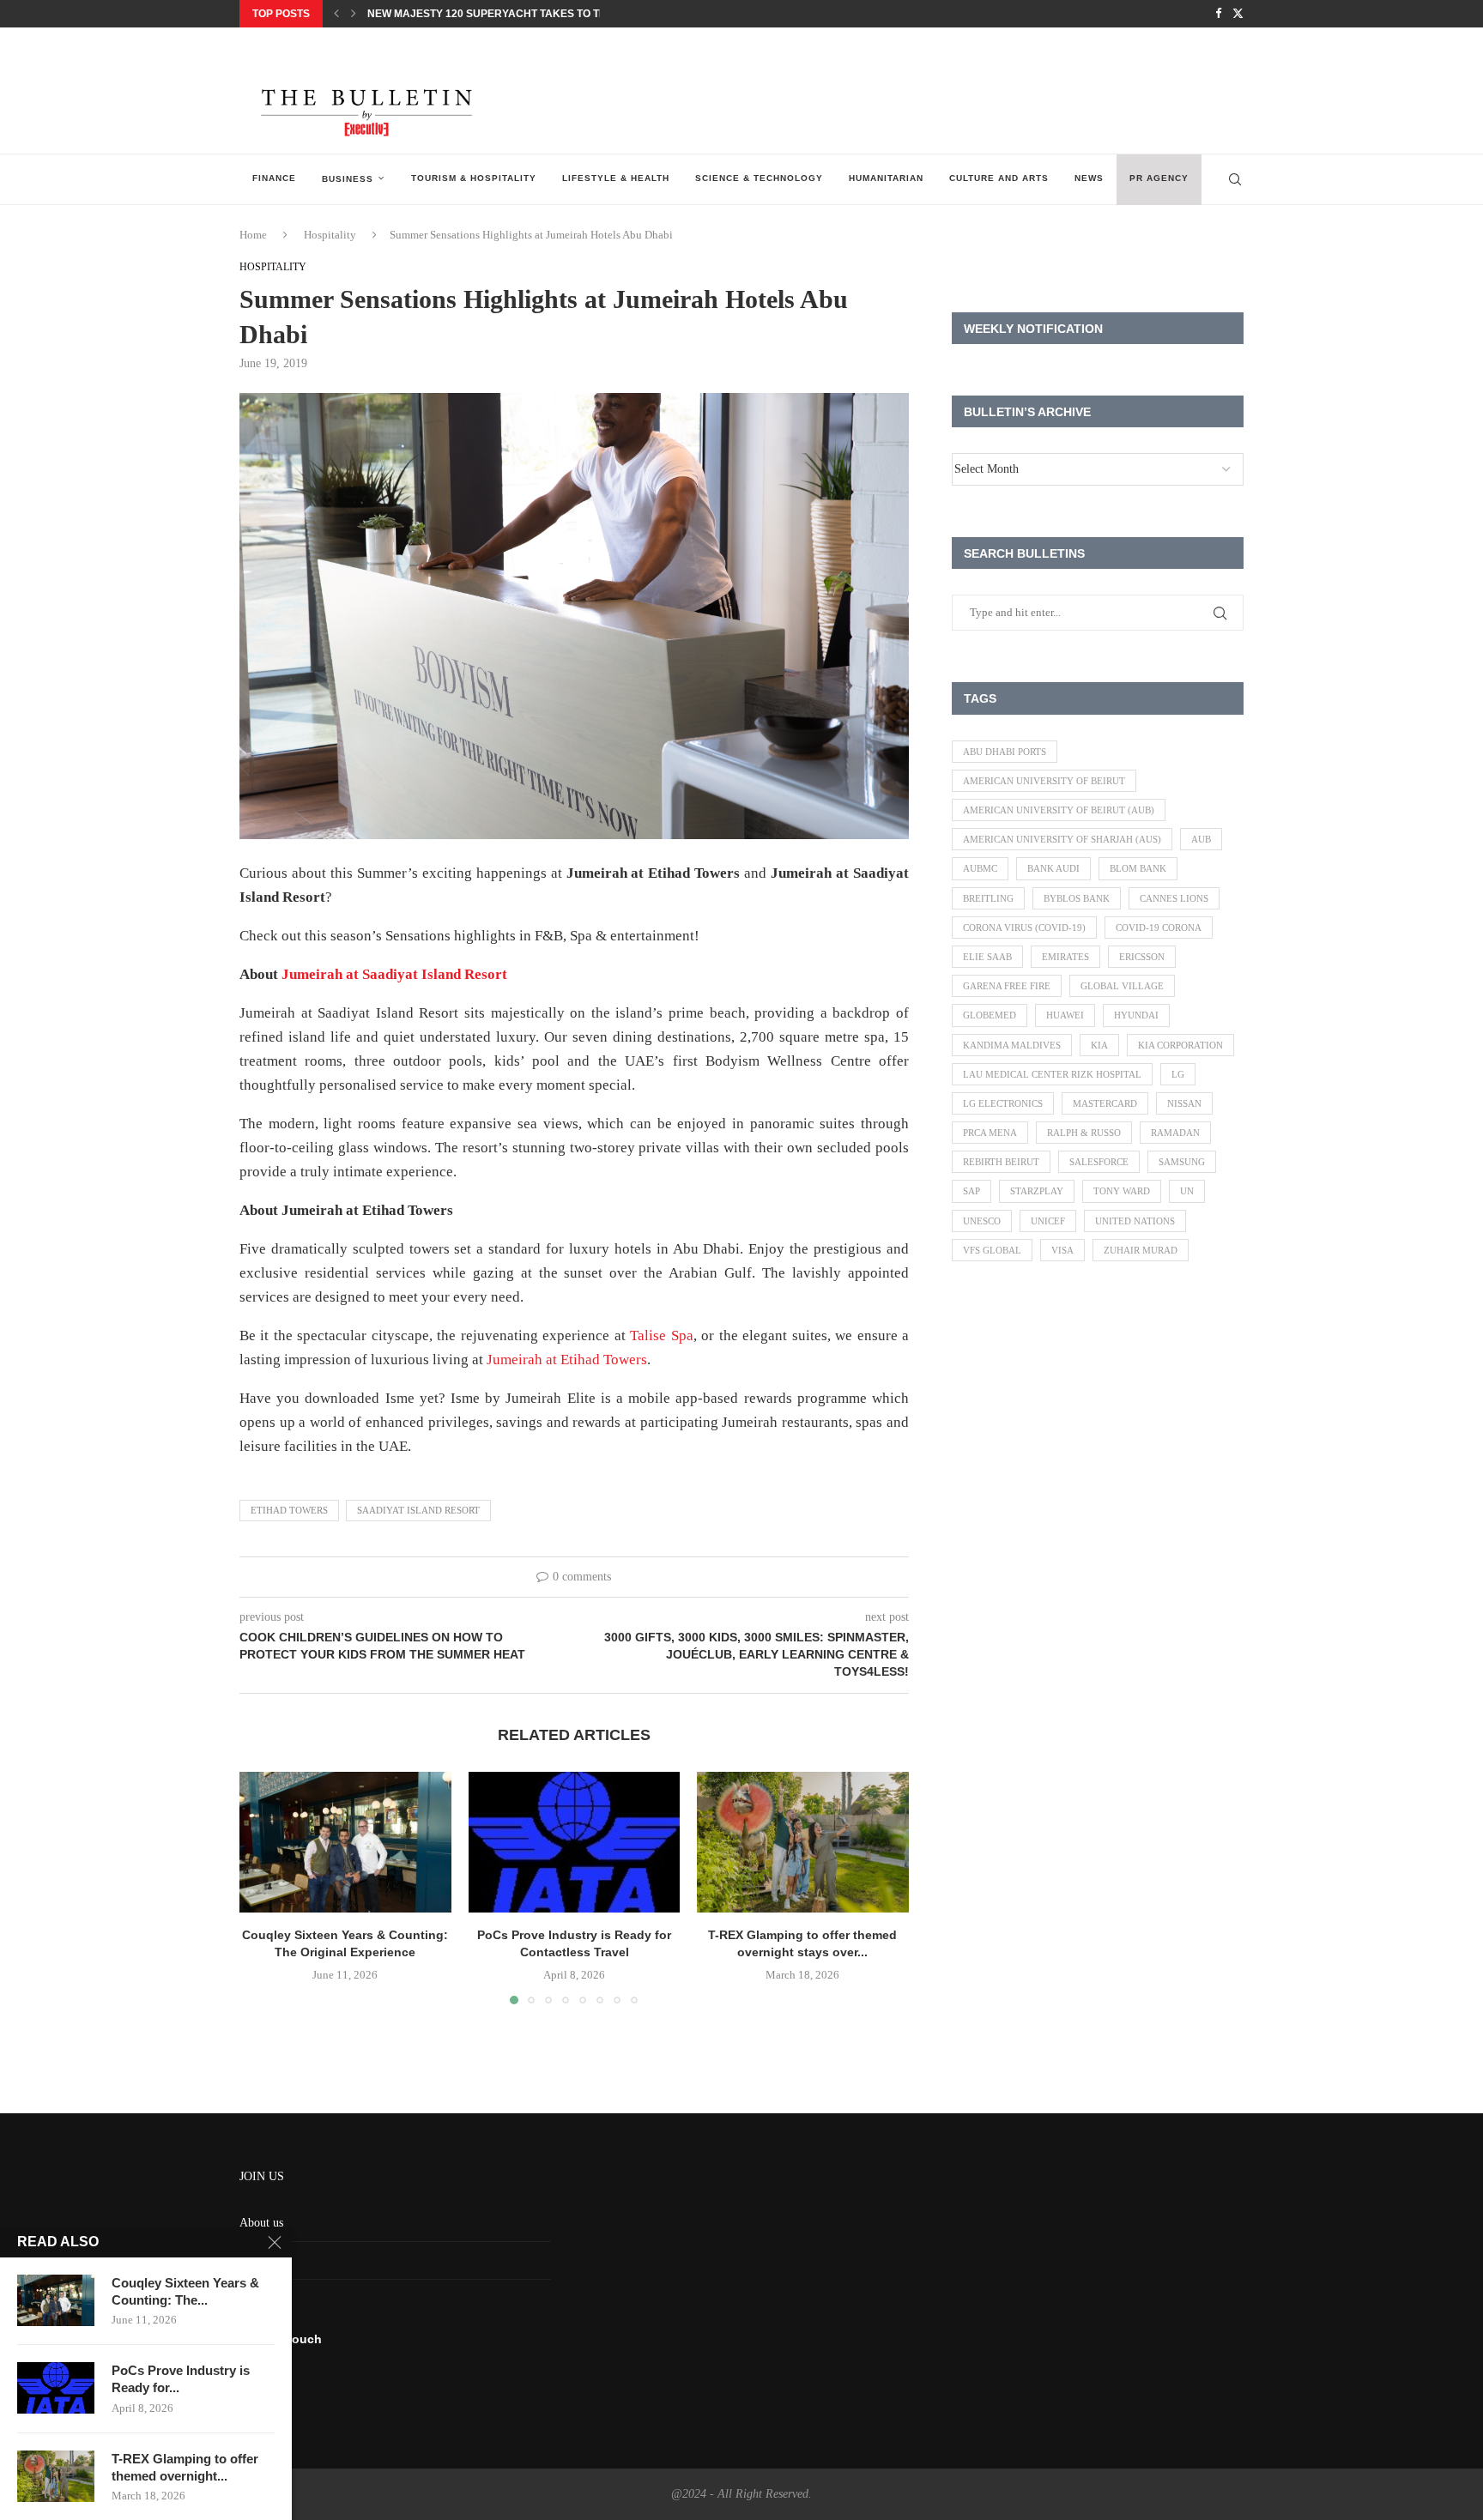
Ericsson (1142, 957)
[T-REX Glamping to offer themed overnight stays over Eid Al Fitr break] (803, 1842)
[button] (336, 14)
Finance (274, 178)
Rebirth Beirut (1001, 1162)
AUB (1201, 839)
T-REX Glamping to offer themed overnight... (185, 2467)
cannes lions (1174, 898)
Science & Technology (759, 178)
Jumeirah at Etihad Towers (567, 1360)
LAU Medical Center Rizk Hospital (1052, 1074)
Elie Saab (987, 957)
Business (348, 179)
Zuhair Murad (1141, 1250)
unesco (982, 1221)
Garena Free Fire (1007, 986)
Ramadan (1175, 1133)
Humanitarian (886, 178)
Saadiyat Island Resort (418, 1510)
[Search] (1235, 179)
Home (253, 235)
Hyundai (1136, 1015)
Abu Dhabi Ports (1005, 752)
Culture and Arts (999, 178)
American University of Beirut (1044, 781)
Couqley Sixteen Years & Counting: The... (185, 2291)
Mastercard (1105, 1103)
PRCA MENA (990, 1133)
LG (1178, 1074)
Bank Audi (1053, 868)
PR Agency (1159, 178)
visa (1062, 1250)
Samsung (1182, 1162)
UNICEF (1048, 1221)
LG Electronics (1003, 1103)
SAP (972, 1191)
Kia (1099, 1045)
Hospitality (330, 235)
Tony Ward (1122, 1191)
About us (261, 2223)
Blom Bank (1138, 868)
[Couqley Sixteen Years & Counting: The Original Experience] (345, 1842)
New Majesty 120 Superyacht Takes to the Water (510, 14)
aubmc (980, 868)
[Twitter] (1238, 14)
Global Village (1122, 986)
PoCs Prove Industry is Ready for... (181, 2379)
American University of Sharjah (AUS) (1062, 839)
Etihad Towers (289, 1510)
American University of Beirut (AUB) (1059, 810)
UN (1187, 1191)
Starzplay (1037, 1191)
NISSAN (1184, 1103)
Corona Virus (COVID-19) (1024, 928)
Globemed (990, 1015)
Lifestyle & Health (616, 178)
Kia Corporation (1180, 1045)
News (1089, 178)
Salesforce (1099, 1162)
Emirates (1065, 957)
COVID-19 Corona (1159, 928)
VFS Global (992, 1250)
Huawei (1065, 1015)
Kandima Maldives (1012, 1045)
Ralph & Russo (1084, 1133)
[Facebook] (1218, 14)
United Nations (1135, 1221)
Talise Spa (661, 1336)
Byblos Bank (1077, 898)
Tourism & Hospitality (474, 178)
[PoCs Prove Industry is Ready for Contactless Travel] (575, 1842)
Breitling (988, 898)
